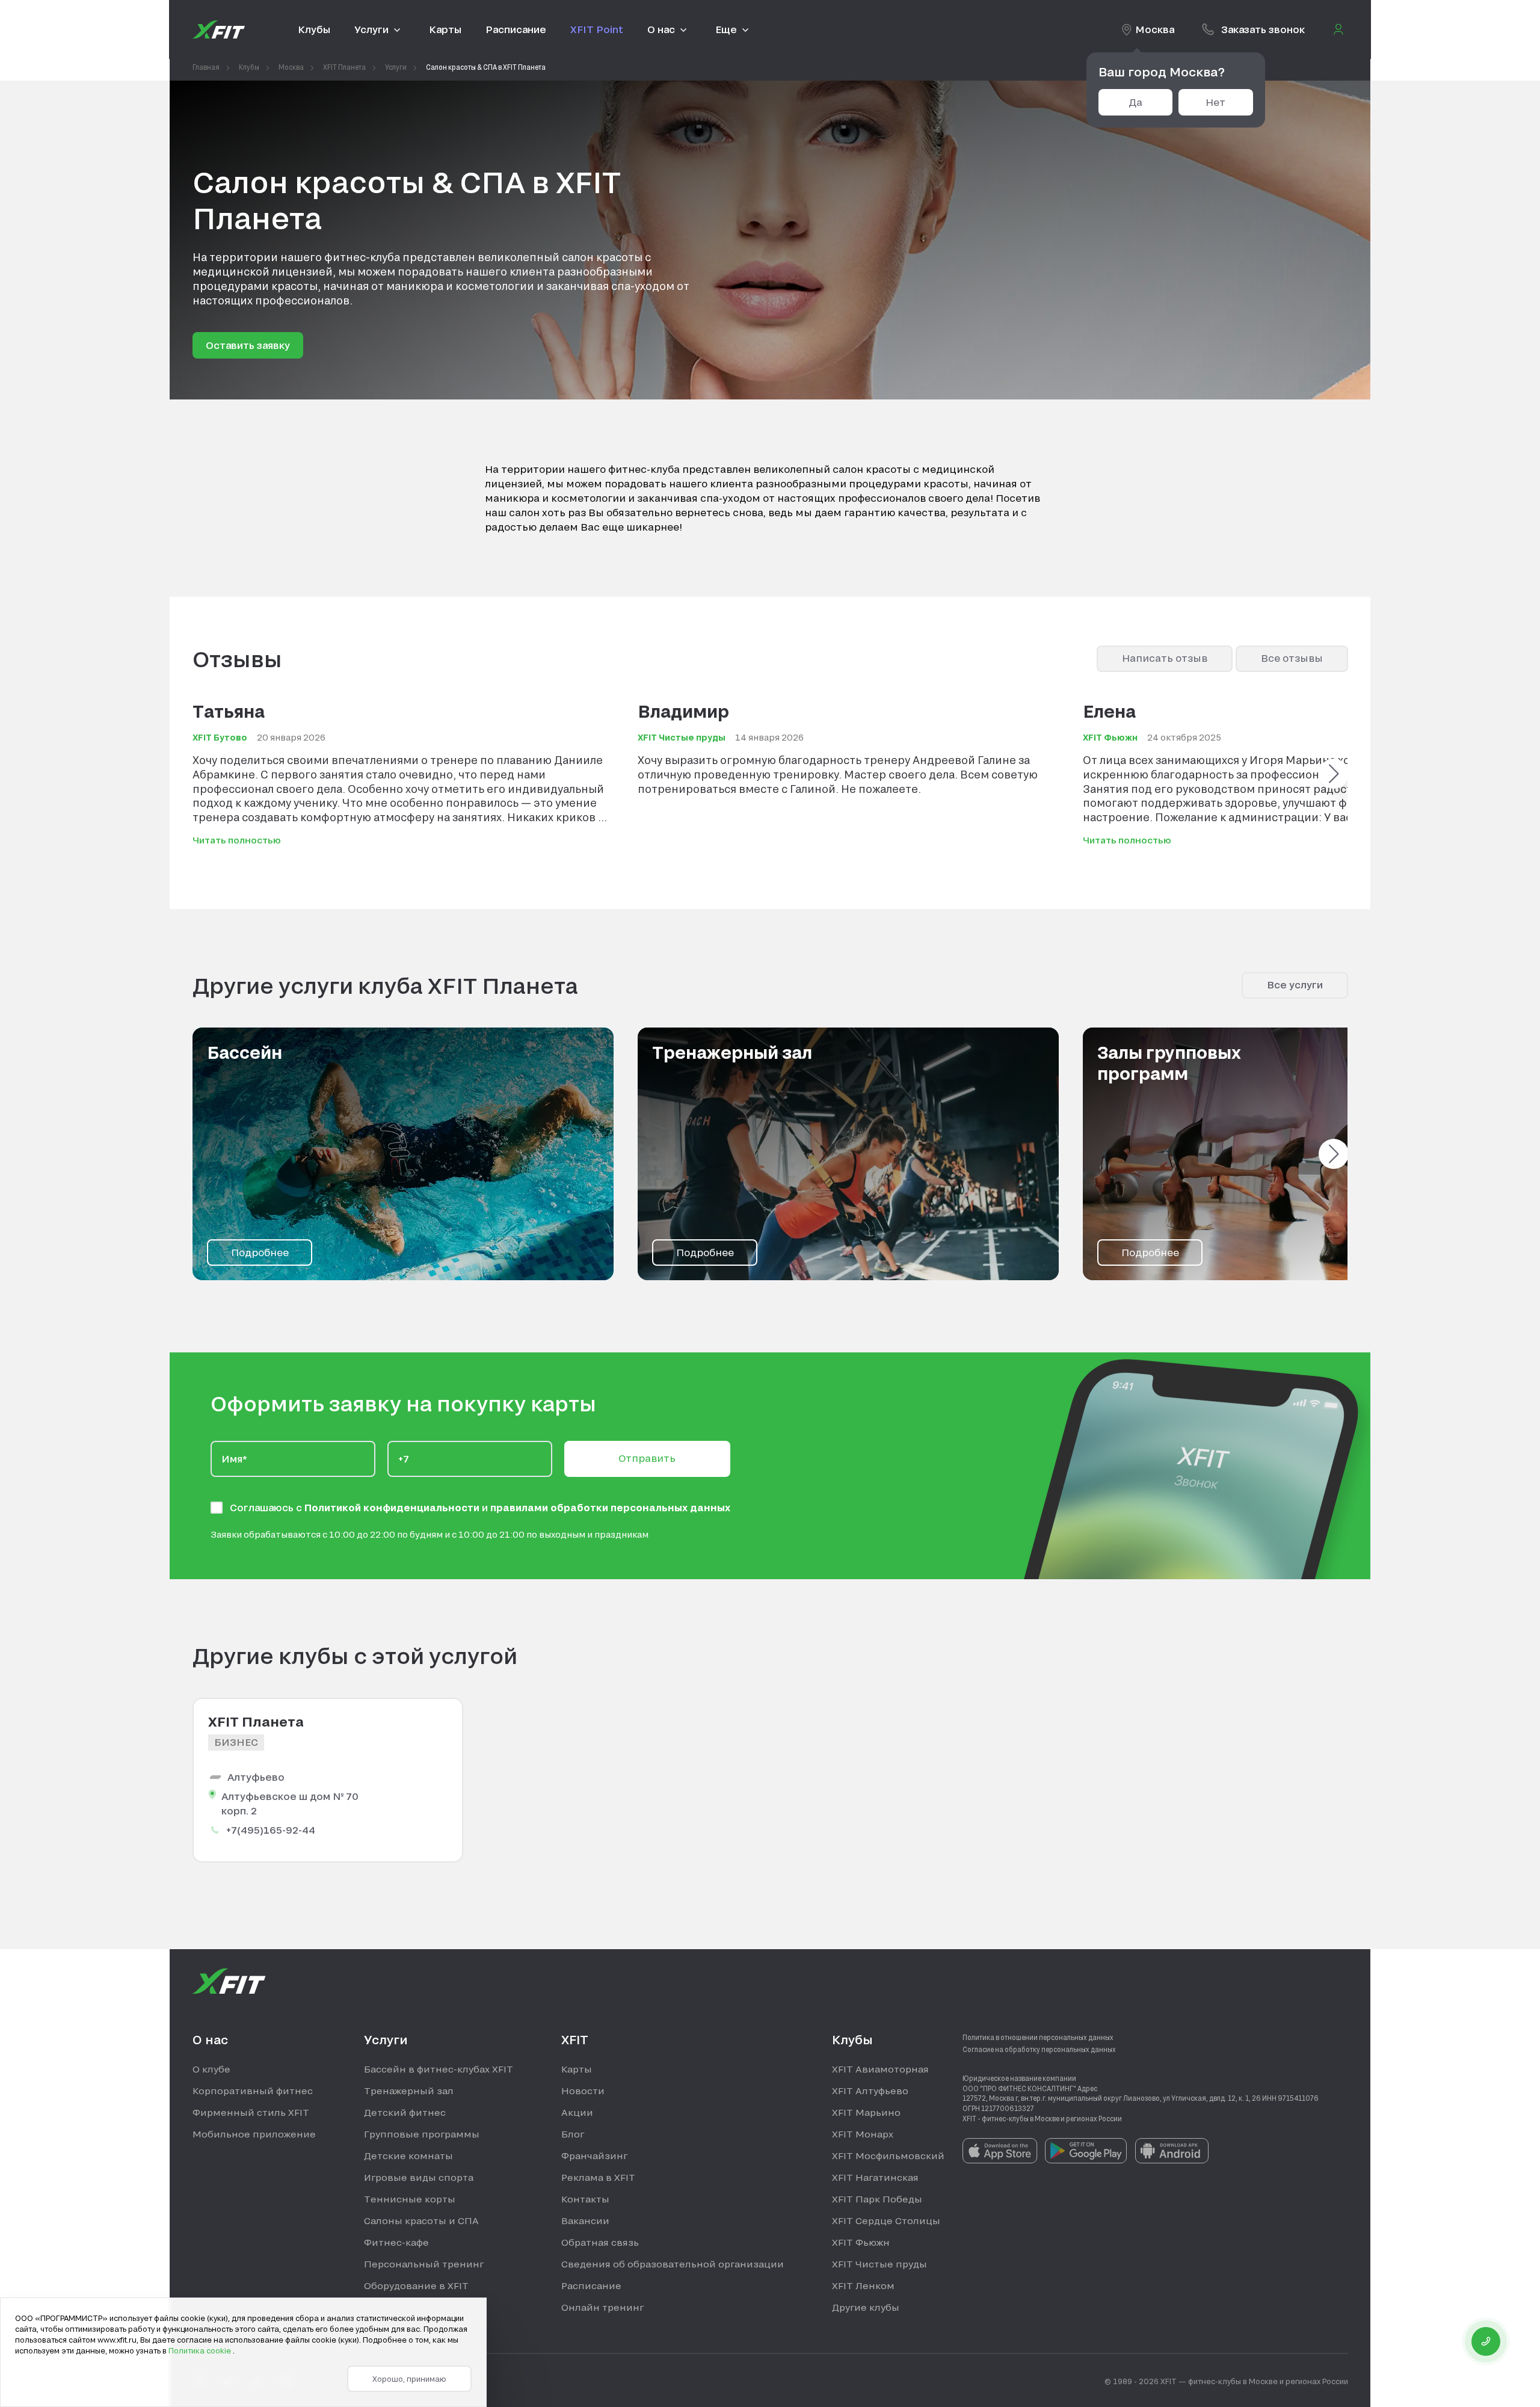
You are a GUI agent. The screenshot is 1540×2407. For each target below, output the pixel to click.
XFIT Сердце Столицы (886, 2221)
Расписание (591, 2285)
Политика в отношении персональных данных (1038, 2037)
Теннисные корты (410, 2199)
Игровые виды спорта (419, 2177)
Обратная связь (600, 2242)
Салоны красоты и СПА (421, 2221)
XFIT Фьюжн (861, 2242)
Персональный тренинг (424, 2264)
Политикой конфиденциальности (393, 1507)
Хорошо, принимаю (409, 2379)
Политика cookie (201, 2350)
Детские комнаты (408, 2156)
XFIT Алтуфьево (870, 2091)
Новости (583, 2091)
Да (1135, 102)
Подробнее (260, 1252)
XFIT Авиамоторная (880, 2069)
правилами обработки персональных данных (610, 1507)
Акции (577, 2112)
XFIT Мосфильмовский (888, 2156)
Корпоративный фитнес (253, 2091)
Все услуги (1295, 985)
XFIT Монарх (863, 2134)
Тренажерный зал (409, 2091)
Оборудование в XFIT (416, 2285)
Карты (577, 2069)
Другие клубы (866, 2307)
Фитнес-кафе (396, 2242)
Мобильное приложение (254, 2134)
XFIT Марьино (866, 2112)
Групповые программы (422, 2134)
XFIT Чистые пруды (879, 2264)
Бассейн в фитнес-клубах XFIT (439, 2069)
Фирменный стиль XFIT (251, 2112)
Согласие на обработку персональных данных (1039, 2049)
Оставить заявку (248, 345)
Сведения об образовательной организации (673, 2264)
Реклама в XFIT (598, 2177)
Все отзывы (1292, 658)
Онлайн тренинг (602, 2307)
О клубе (211, 2069)
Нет (1215, 102)
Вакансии (585, 2221)
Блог (573, 2134)
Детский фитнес (405, 2112)
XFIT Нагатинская (875, 2177)
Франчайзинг (594, 2156)
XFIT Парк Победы (877, 2199)
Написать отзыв (1165, 658)
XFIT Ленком (863, 2285)
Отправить (647, 1458)
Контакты (585, 2199)
